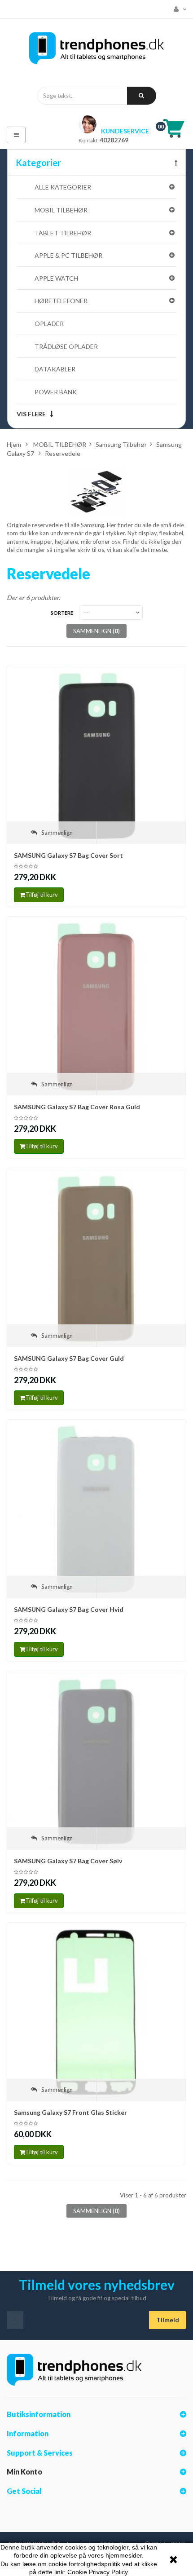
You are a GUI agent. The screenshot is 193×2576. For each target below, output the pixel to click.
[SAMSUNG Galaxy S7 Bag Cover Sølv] (96, 1760)
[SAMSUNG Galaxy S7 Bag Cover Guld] (96, 1257)
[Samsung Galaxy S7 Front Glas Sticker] (96, 2011)
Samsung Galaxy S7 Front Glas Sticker (70, 2112)
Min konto (24, 2472)
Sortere (62, 613)
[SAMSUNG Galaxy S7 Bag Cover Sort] (96, 754)
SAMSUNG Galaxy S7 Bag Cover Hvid (69, 1609)
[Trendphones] (96, 51)
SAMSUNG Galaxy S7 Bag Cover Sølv (68, 1861)
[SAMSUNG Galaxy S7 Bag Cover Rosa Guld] (96, 1005)
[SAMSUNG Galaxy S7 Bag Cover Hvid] (96, 1508)
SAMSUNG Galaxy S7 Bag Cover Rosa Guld (77, 1107)
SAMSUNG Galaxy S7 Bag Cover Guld (69, 1358)
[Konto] (178, 9)
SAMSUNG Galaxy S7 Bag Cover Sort (68, 855)
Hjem (14, 444)
